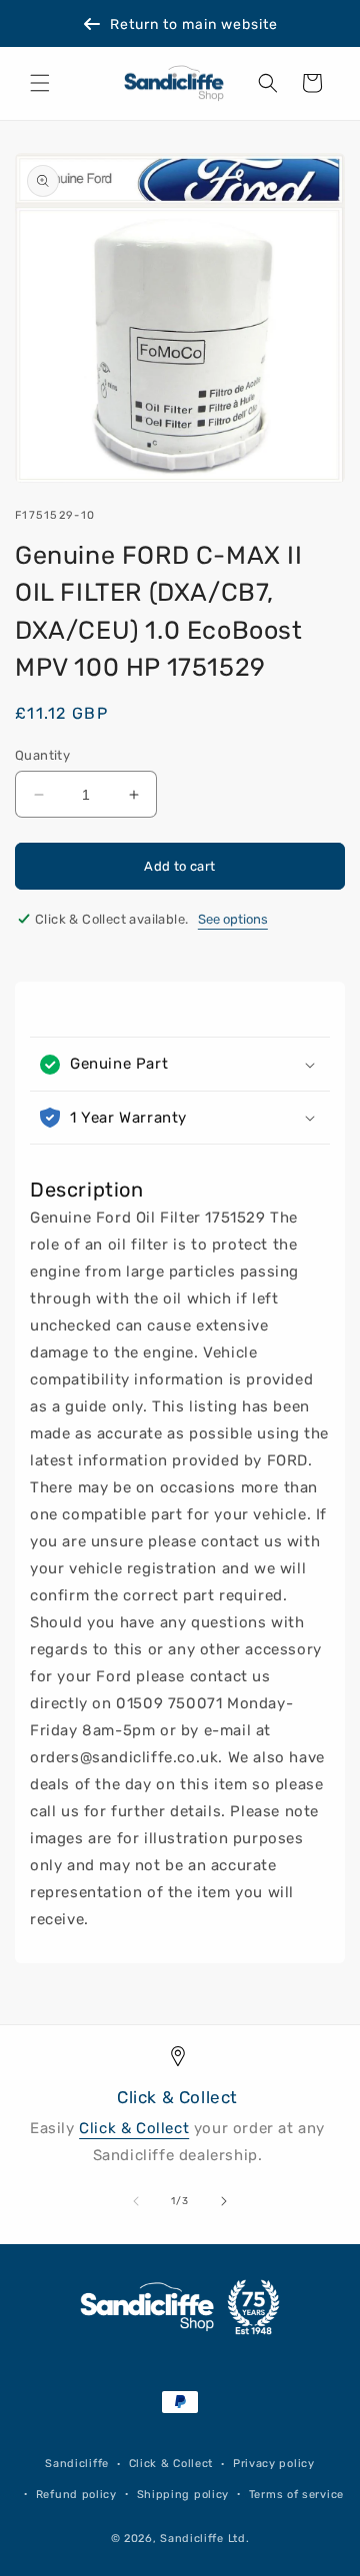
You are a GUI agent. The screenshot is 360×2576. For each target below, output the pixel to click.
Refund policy (76, 2495)
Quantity (42, 755)
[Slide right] (224, 2201)
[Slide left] (136, 2201)
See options (233, 919)
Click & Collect (134, 2128)
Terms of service (296, 2495)
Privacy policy (274, 2464)
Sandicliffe (77, 2464)
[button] (40, 83)
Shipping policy (183, 2495)
